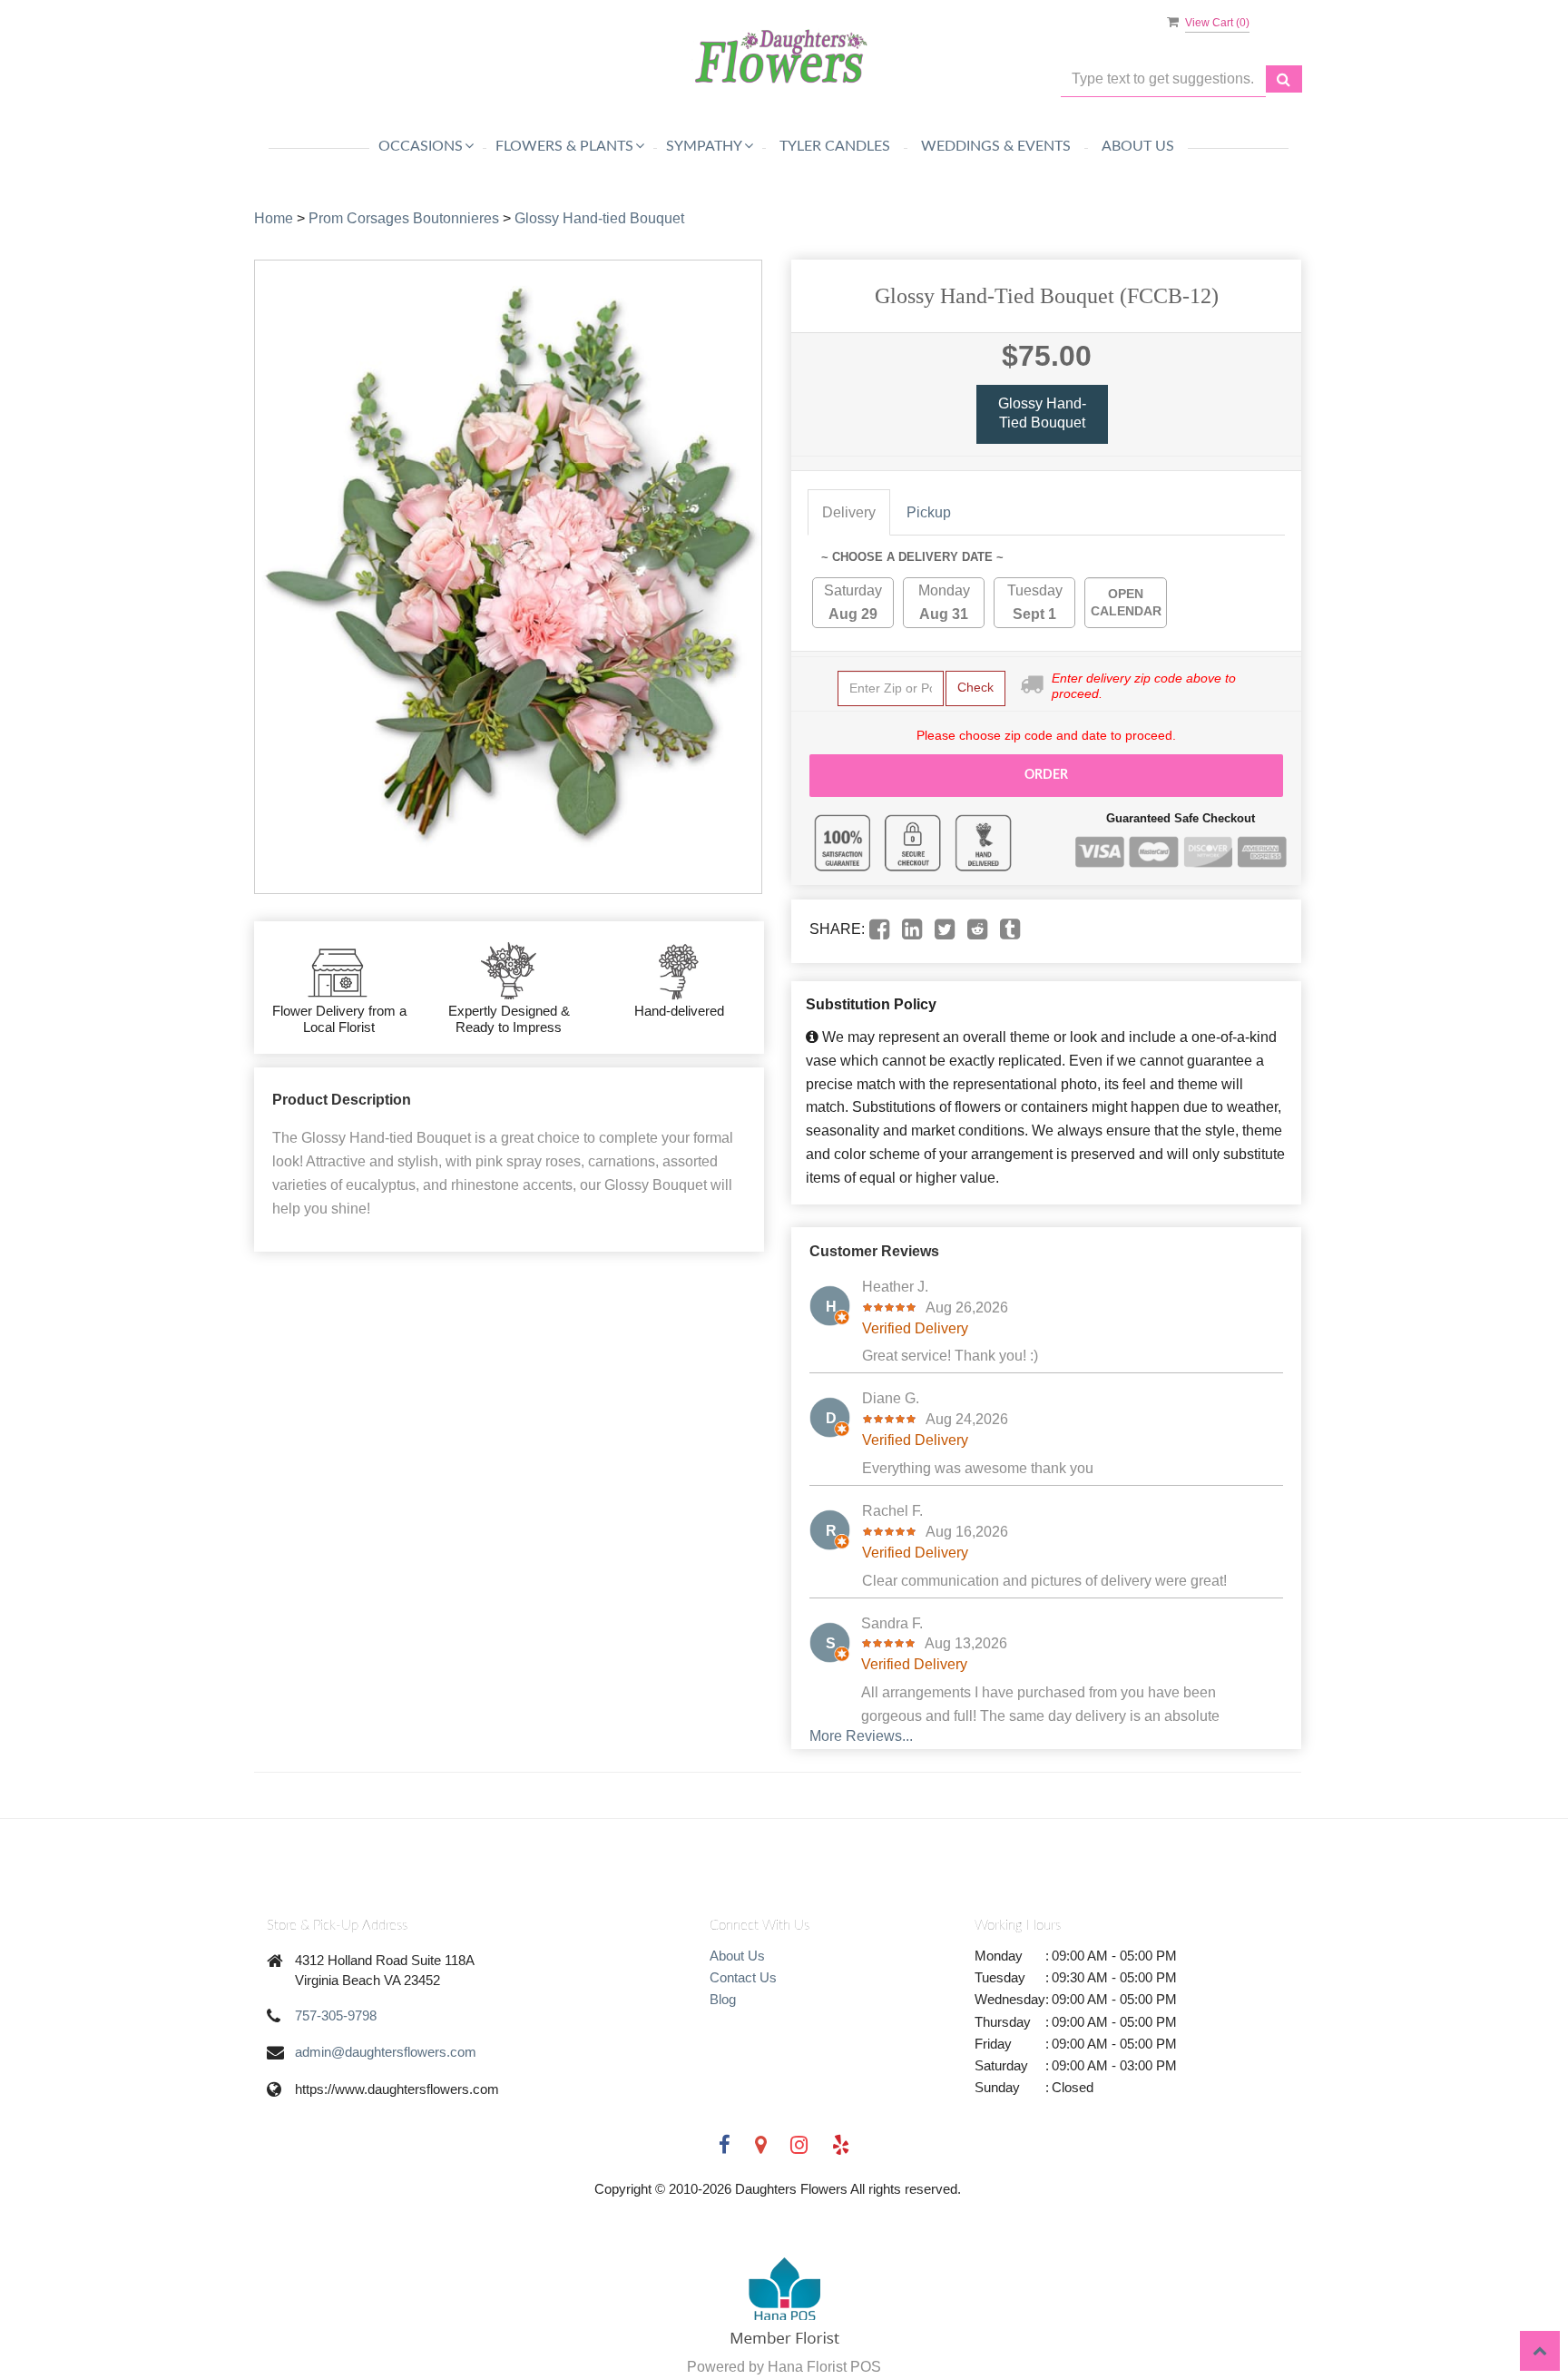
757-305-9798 (336, 2015)
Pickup (929, 512)
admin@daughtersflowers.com (386, 2052)
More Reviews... (861, 1736)
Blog (723, 1999)
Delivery (849, 512)
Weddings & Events (996, 146)
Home (274, 218)
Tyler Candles (835, 146)
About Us (1138, 146)
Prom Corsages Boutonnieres (404, 218)
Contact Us (743, 1977)
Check (975, 687)
